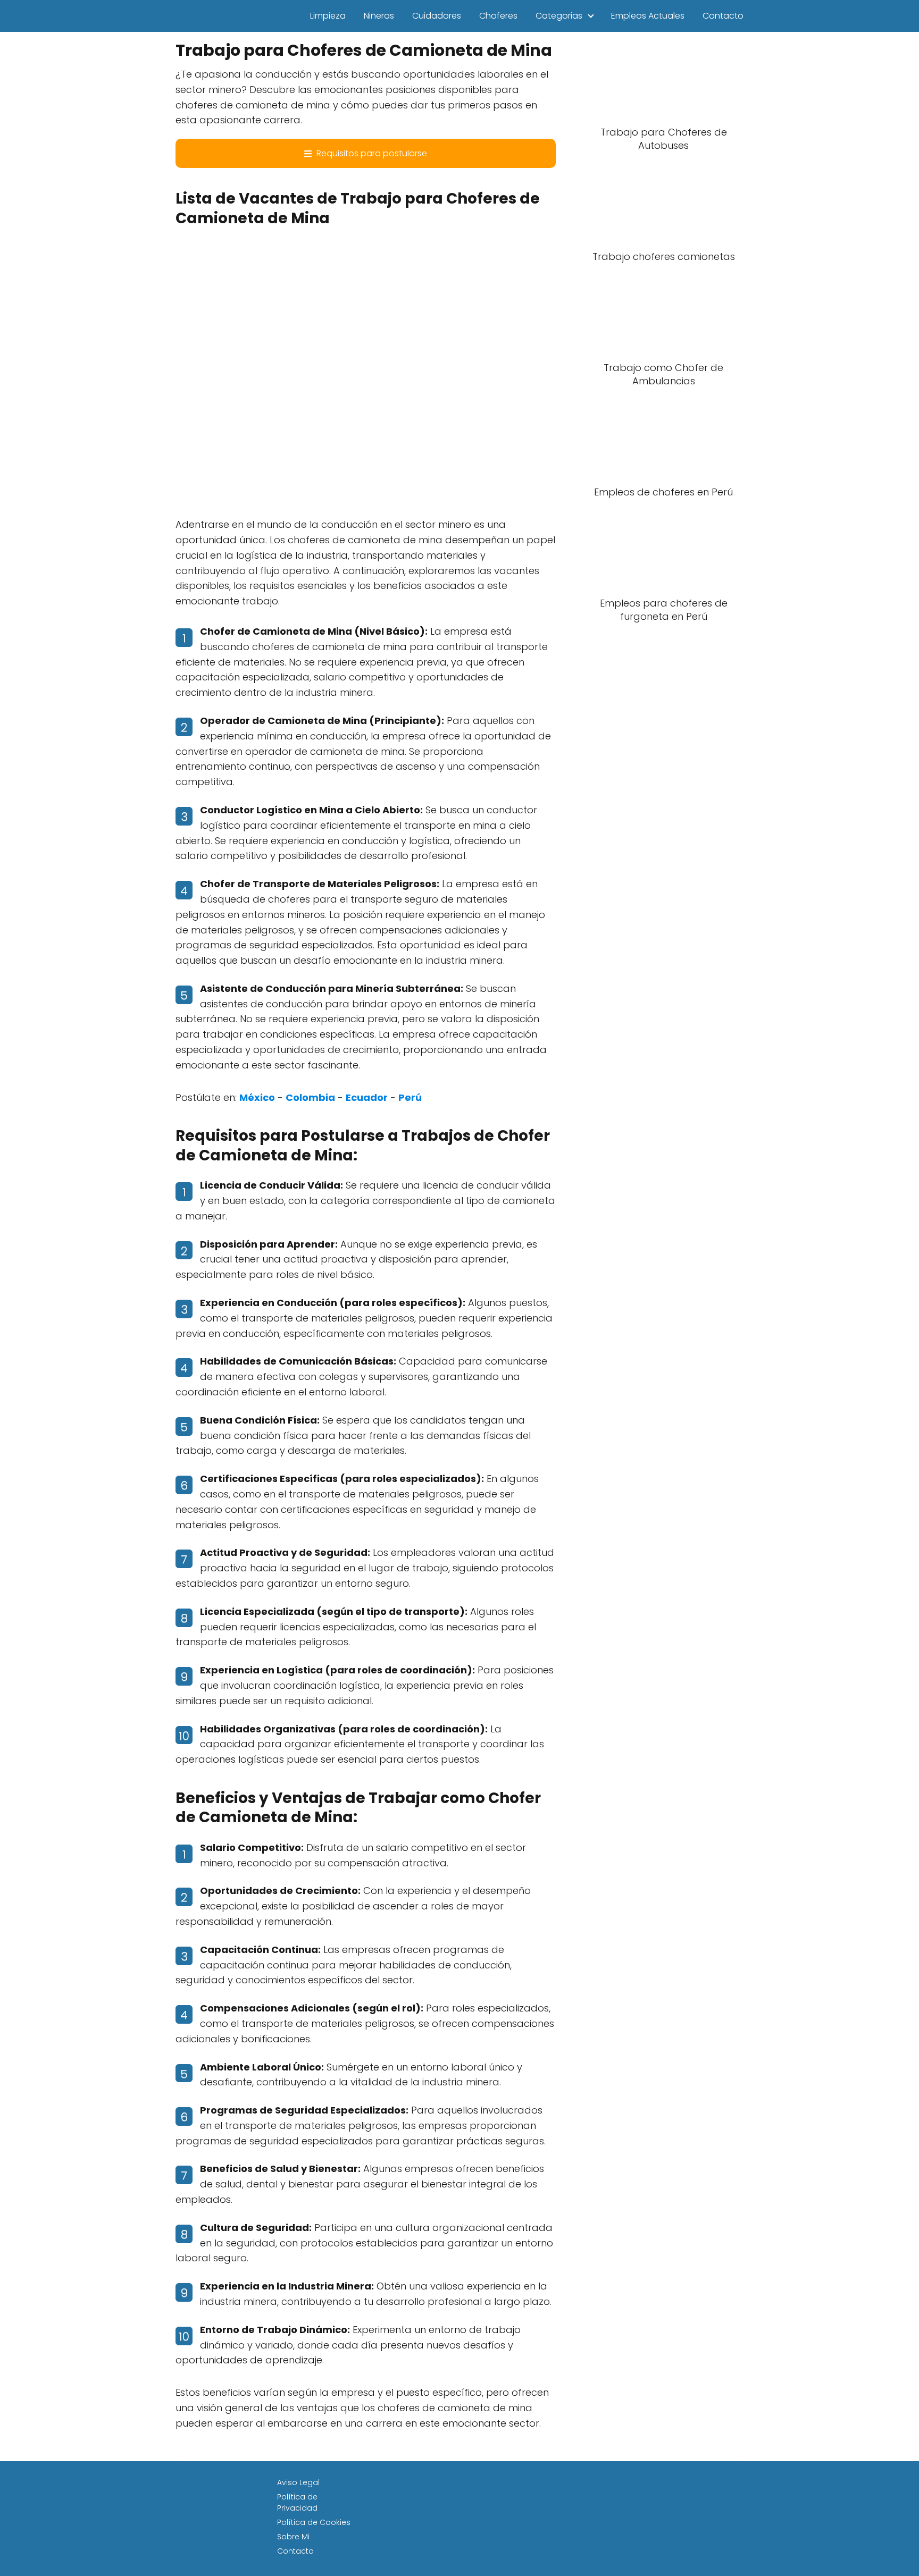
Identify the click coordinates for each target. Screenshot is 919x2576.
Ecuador (367, 1097)
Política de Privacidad (297, 2502)
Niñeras (379, 16)
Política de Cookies (314, 2522)
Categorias (559, 16)
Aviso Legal (298, 2482)
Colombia (310, 1097)
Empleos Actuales (648, 16)
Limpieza (328, 16)
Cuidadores (437, 16)
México (257, 1097)
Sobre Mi (293, 2537)
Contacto (723, 16)
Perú (410, 1097)
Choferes (498, 16)
